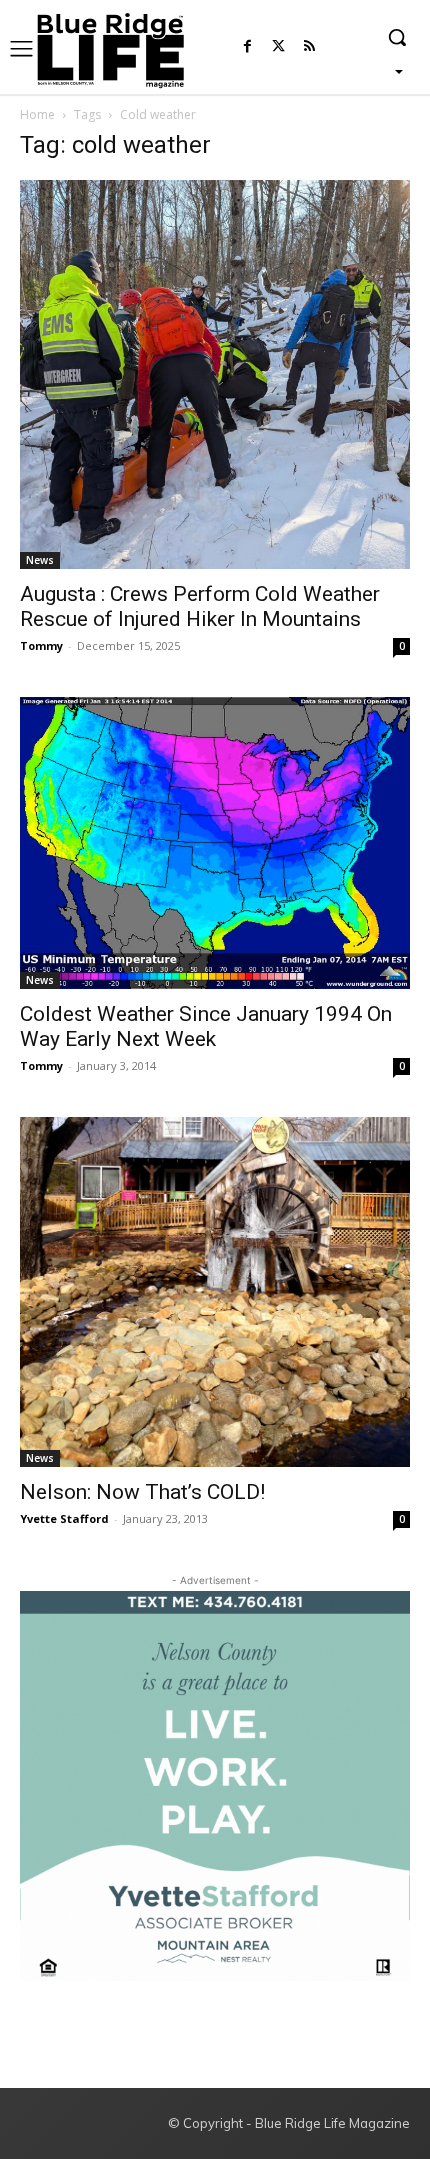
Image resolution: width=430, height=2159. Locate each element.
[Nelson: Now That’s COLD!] (215, 1292)
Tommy (41, 645)
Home (37, 114)
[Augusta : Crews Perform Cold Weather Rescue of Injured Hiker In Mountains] (215, 374)
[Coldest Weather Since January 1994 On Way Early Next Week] (215, 843)
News (40, 560)
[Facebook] (247, 47)
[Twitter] (278, 47)
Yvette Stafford (64, 1518)
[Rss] (309, 47)
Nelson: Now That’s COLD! (142, 1492)
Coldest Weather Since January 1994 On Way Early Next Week (206, 1026)
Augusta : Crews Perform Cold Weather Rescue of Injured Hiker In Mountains (200, 606)
